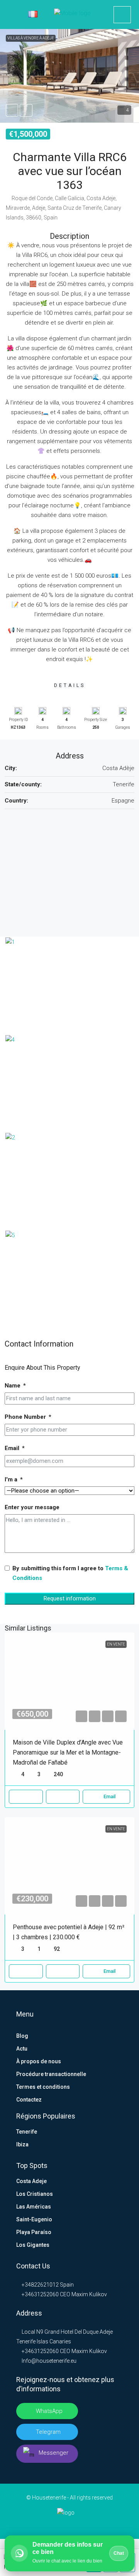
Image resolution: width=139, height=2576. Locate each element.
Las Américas (34, 2207)
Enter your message (32, 1507)
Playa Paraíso (34, 2232)
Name (13, 1386)
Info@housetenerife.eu (49, 2361)
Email (12, 1448)
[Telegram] (82, 2524)
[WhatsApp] (94, 2524)
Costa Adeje (31, 2181)
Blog (22, 2036)
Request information (70, 1598)
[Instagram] (70, 2524)
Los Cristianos (35, 2194)
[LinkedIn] (57, 2524)
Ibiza (22, 2144)
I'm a (11, 1479)
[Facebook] (45, 2524)
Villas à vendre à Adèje (31, 38)
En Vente (116, 1644)
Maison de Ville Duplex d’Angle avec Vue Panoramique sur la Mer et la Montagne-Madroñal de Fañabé (68, 1752)
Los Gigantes (33, 2245)
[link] (69, 1681)
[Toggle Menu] (11, 15)
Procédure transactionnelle (51, 2074)
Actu (22, 2049)
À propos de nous (39, 2061)
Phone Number (25, 1417)
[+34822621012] (122, 15)
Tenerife (27, 2132)
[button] (69, 76)
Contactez (29, 2100)
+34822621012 (40, 2285)
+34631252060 (40, 2294)
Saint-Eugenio (34, 2219)
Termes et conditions (43, 2087)
